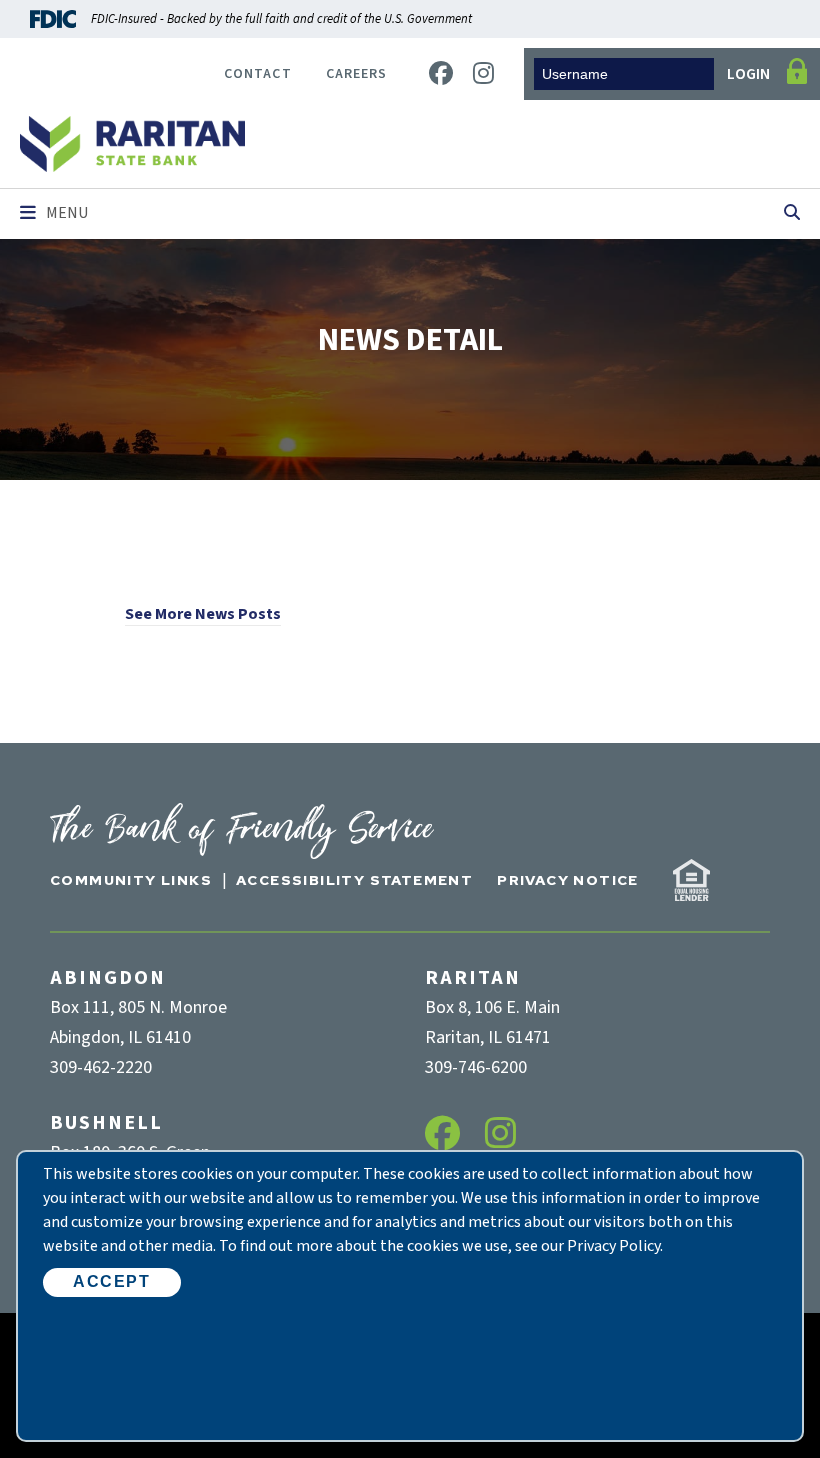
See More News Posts (203, 614)
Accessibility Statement (354, 880)
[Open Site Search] (792, 214)
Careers (356, 74)
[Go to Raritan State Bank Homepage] (132, 144)
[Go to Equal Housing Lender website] (691, 880)
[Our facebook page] (441, 74)
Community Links (131, 880)
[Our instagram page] (483, 74)
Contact (257, 74)
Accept (112, 1281)
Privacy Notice (568, 880)
